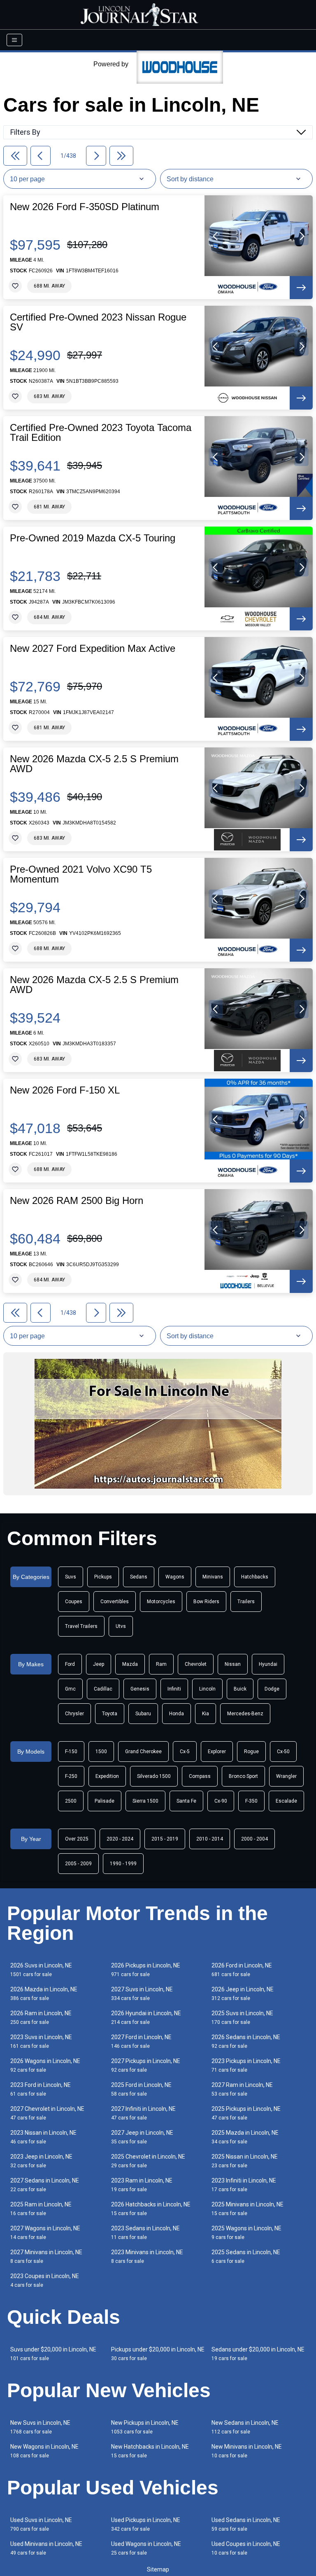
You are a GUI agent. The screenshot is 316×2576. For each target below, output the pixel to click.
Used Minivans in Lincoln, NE (46, 2548)
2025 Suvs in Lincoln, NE (242, 2017)
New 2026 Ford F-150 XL (65, 1090)
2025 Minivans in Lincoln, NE (247, 2209)
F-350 (251, 1801)
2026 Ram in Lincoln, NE (41, 2017)
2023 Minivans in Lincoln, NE (147, 2256)
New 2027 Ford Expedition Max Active (93, 649)
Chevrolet (196, 1664)
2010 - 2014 (210, 1839)
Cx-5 (185, 1752)
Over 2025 (77, 1839)
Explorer (217, 1752)
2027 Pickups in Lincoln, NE (146, 2065)
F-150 (71, 1752)
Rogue (251, 1752)
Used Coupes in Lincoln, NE (246, 2548)
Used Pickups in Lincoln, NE (146, 2524)
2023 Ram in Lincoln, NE (142, 2185)
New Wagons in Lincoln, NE (44, 2451)
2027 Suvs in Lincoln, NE (142, 1994)
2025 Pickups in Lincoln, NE (246, 2113)
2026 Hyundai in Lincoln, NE (146, 2017)
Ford (70, 1664)
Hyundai (268, 1664)
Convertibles (115, 1602)
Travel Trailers (81, 1626)
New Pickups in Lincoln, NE (145, 2427)
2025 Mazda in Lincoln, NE (245, 2137)
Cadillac (103, 1689)
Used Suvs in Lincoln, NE (41, 2524)
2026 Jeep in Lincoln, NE (243, 1994)
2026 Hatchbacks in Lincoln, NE (151, 2209)
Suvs (71, 1577)
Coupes (74, 1602)
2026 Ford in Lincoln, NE (242, 1970)
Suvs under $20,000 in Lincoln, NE (53, 2354)
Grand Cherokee (143, 1752)
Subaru (143, 1714)
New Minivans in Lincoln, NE (247, 2451)
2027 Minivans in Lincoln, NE (46, 2256)
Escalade (286, 1801)
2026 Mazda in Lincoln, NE (44, 1994)
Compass (200, 1776)
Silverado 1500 (154, 1776)
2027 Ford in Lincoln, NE (141, 2041)
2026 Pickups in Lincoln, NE (146, 1970)
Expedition (107, 1776)
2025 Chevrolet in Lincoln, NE (148, 2161)
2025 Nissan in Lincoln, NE (245, 2161)
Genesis (140, 1689)
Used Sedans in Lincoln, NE (246, 2524)
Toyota (110, 1714)
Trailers (246, 1602)
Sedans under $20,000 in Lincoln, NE (258, 2354)
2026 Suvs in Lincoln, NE (41, 1970)
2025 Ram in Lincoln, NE (41, 2209)
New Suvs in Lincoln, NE (40, 2427)
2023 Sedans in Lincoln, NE (145, 2233)
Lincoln (207, 1689)
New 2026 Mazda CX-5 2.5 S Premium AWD (94, 764)
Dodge (272, 1689)
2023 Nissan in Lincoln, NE (43, 2137)
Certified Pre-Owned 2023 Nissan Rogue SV (98, 322)
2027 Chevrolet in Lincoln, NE (47, 2113)
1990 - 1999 (123, 1864)
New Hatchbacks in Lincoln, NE (150, 2451)
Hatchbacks (255, 1577)
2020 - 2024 (120, 1839)
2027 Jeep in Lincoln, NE (142, 2137)
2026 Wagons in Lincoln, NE (45, 2065)
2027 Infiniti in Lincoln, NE (143, 2113)
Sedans (139, 1577)
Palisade (105, 1801)
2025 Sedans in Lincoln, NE (246, 2256)
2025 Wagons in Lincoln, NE (246, 2233)
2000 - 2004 (254, 1839)
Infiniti (174, 1689)
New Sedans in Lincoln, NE (245, 2427)
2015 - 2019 (165, 1839)
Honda (177, 1714)
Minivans (213, 1577)
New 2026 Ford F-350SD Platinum (85, 207)
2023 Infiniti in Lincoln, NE (244, 2185)
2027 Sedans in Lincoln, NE (45, 2185)
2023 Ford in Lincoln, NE (41, 2089)
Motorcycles (161, 1602)
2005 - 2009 (78, 1864)
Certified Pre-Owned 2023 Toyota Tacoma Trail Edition (101, 433)
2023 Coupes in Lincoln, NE (45, 2280)
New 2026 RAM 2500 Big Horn (77, 1201)
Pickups (103, 1577)
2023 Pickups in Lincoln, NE (246, 2065)
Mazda (130, 1664)
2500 (71, 1801)
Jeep (99, 1664)
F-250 (71, 1776)
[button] (216, 236)
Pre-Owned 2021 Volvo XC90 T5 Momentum (81, 874)
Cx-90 (221, 1801)
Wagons (175, 1577)
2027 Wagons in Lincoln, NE (45, 2233)
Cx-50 (283, 1752)
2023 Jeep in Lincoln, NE (41, 2161)
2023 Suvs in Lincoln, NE (41, 2041)
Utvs (121, 1626)
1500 (101, 1752)
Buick (240, 1689)
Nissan (233, 1664)
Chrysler (74, 1714)
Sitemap (158, 2569)
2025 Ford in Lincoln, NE (141, 2089)
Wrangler (286, 1776)
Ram (161, 1664)
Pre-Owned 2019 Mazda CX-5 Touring (93, 538)
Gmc (70, 1689)
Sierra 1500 (145, 1801)
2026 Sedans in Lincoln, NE (246, 2041)
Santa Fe (186, 1801)
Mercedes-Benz (245, 1714)
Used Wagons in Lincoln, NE (146, 2548)
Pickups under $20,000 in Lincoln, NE (158, 2354)
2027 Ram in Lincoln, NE (242, 2089)
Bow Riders (206, 1602)
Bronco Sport (243, 1776)
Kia (206, 1714)
